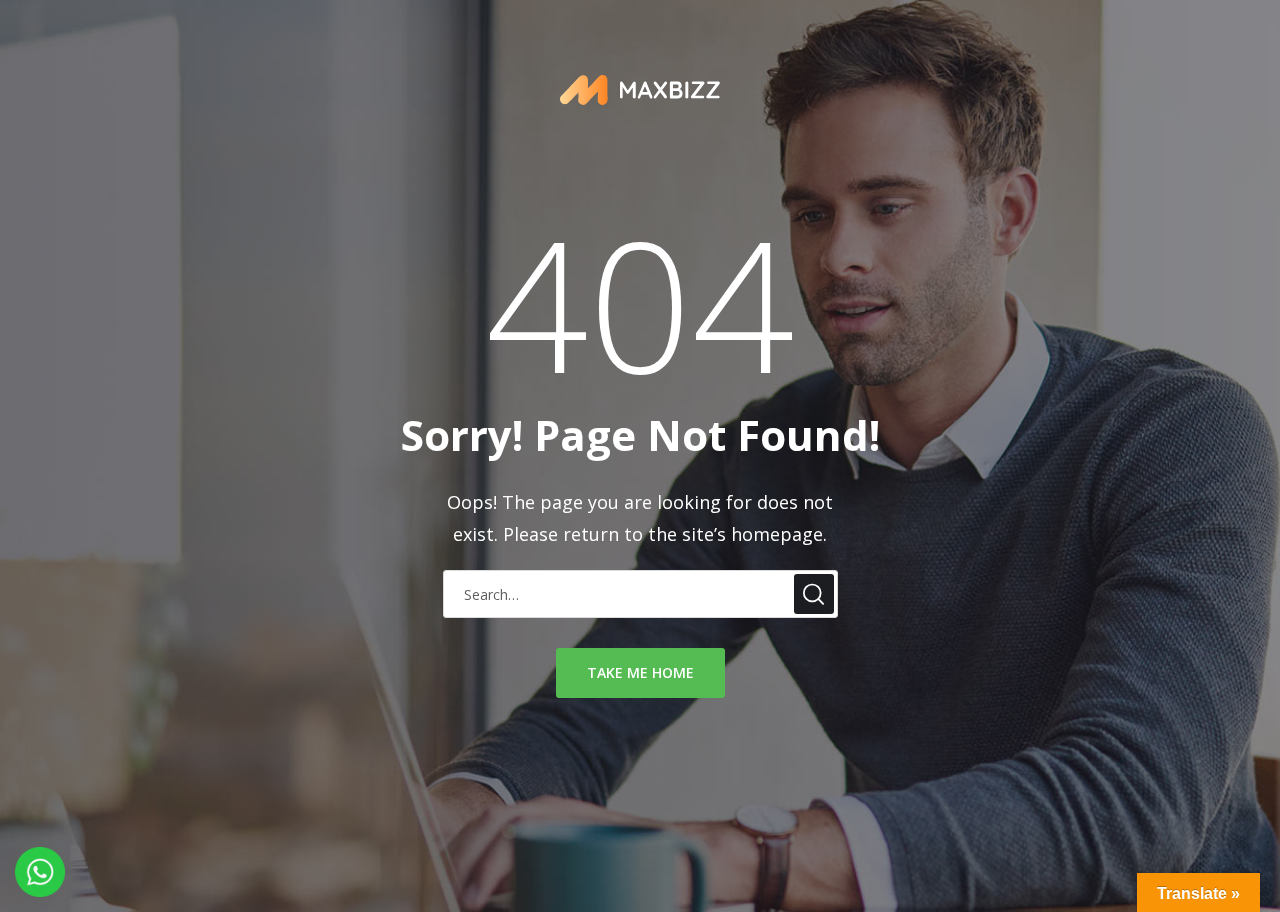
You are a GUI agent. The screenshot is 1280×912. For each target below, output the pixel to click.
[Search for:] (640, 593)
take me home (640, 672)
